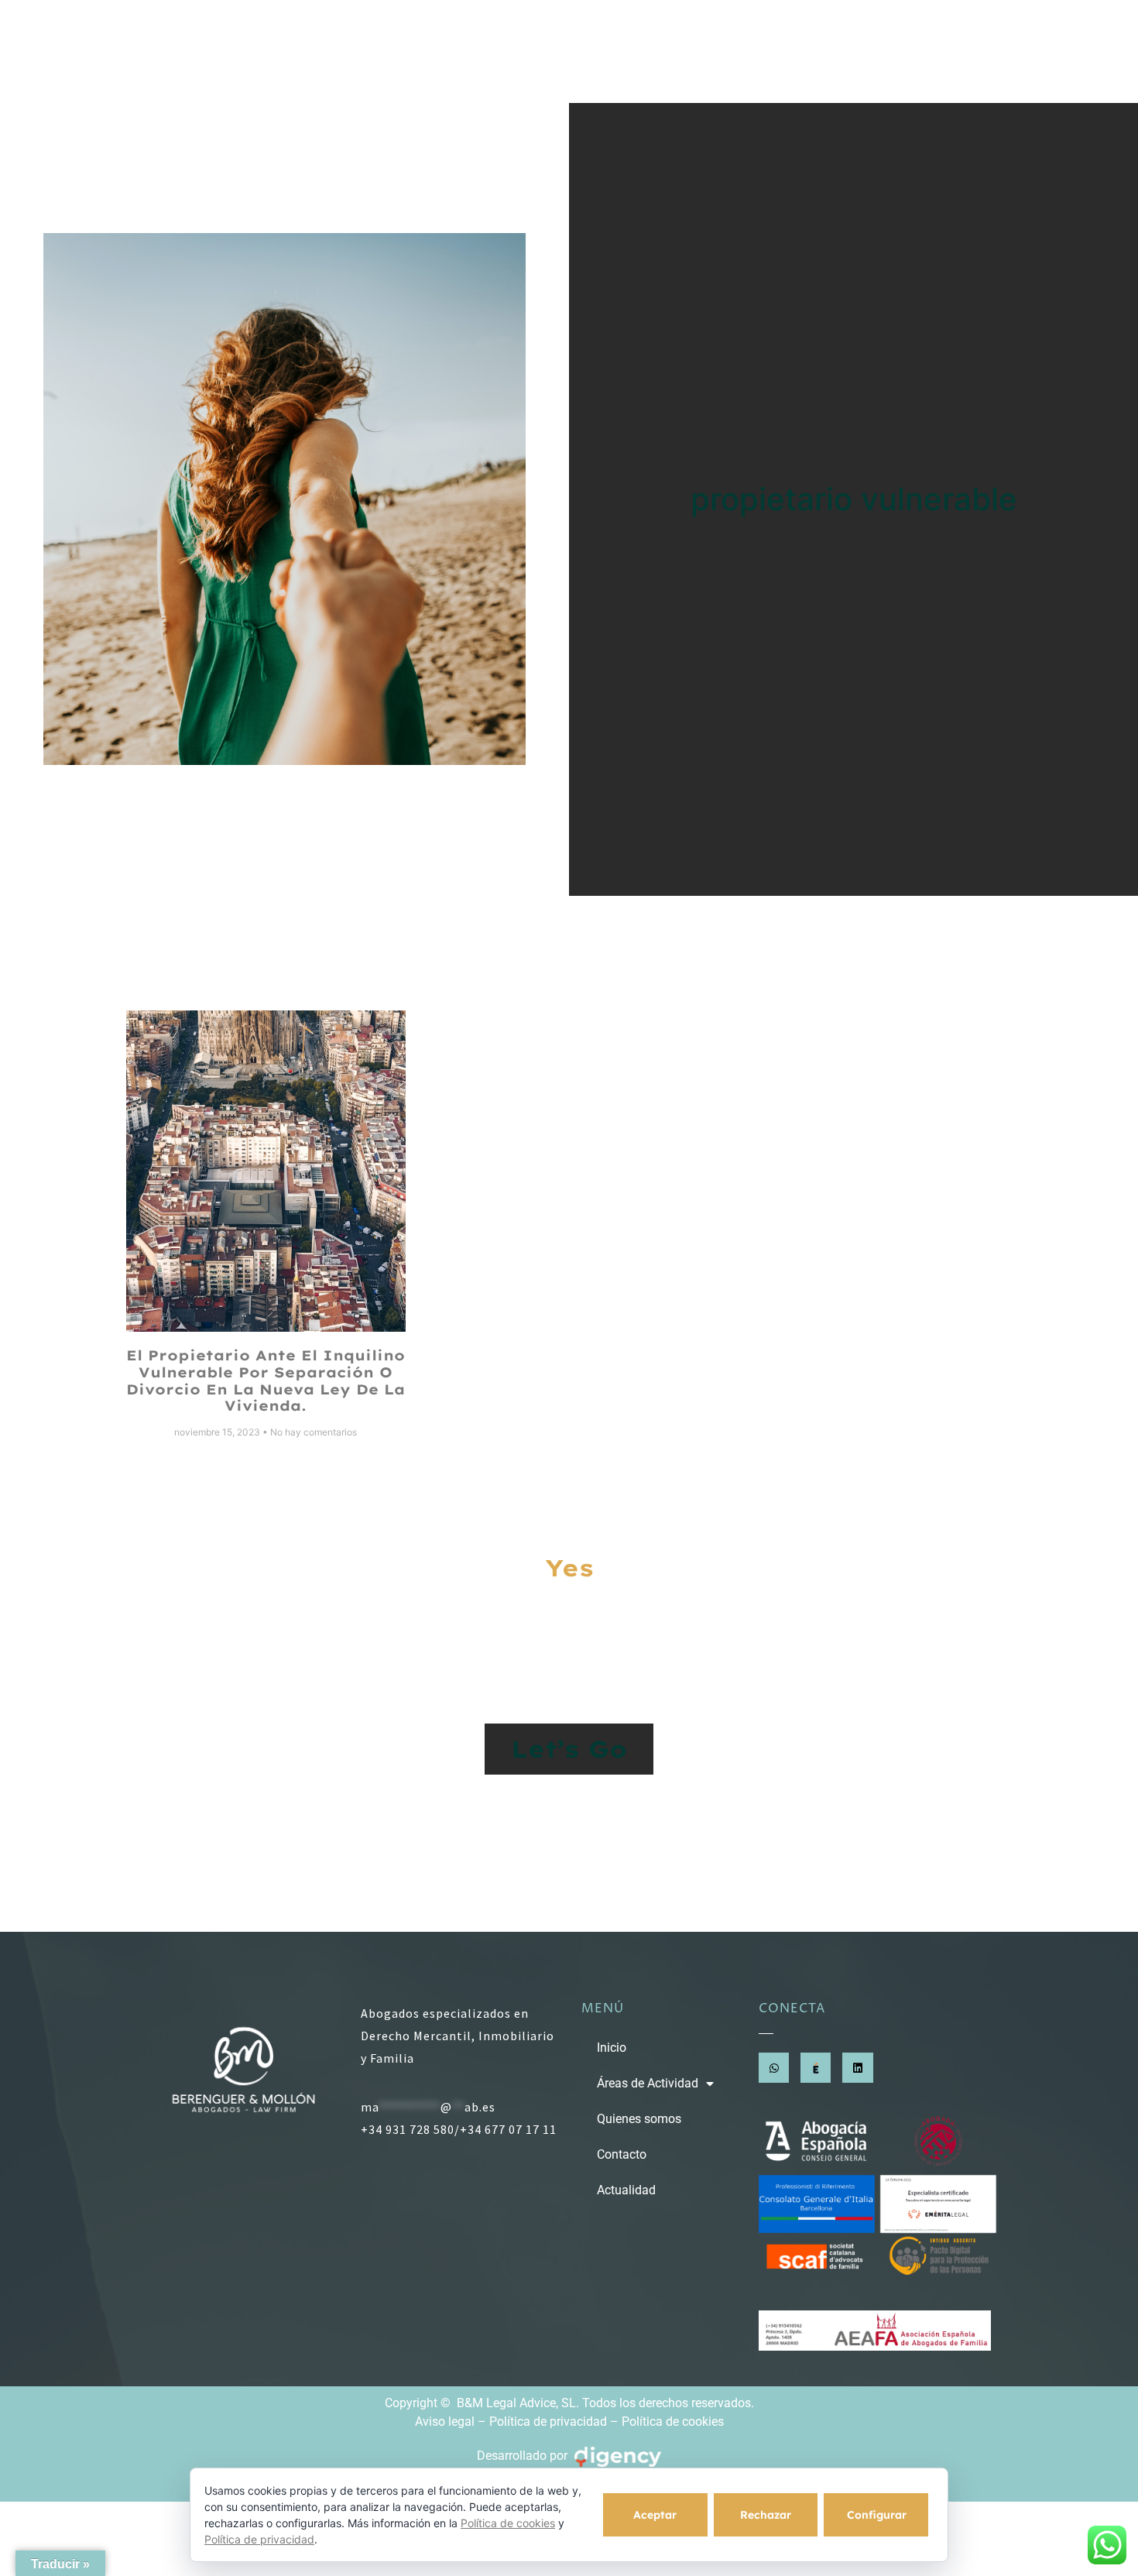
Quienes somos (723, 51)
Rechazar (766, 2515)
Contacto (845, 51)
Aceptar (655, 2515)
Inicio (434, 51)
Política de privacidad (548, 2422)
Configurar (877, 2515)
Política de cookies (673, 2422)
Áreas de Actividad (552, 51)
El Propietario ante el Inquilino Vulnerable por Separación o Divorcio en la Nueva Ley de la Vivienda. (266, 1381)
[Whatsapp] (774, 2068)
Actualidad (948, 51)
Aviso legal (445, 2422)
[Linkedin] (857, 2068)
